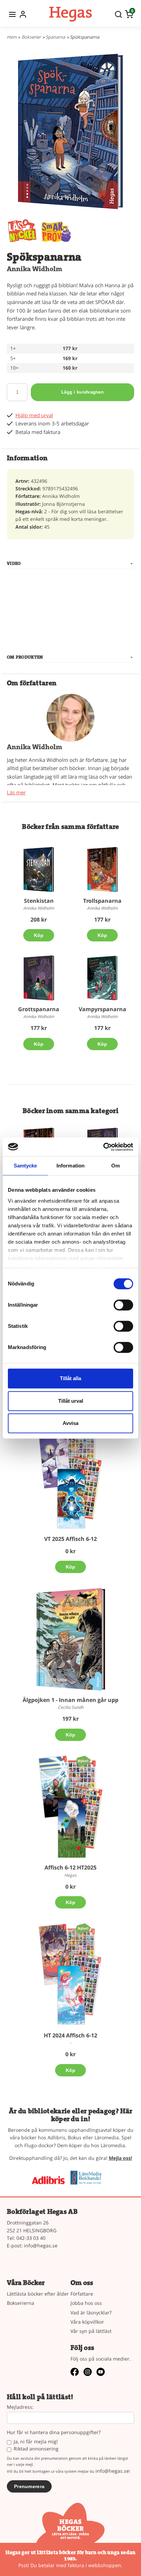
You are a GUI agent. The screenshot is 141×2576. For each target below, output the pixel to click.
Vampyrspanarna (102, 1009)
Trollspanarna (102, 901)
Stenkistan (39, 901)
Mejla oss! (120, 2158)
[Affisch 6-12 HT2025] (83, 1760)
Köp (39, 935)
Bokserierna (21, 2303)
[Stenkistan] (39, 870)
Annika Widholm (35, 269)
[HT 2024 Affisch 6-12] (83, 1928)
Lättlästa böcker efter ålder (38, 2294)
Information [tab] (70, 1166)
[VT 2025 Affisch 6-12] (70, 1478)
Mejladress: (20, 2407)
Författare (82, 2294)
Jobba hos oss (86, 2303)
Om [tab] (116, 1166)
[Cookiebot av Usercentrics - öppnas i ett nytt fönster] (103, 1147)
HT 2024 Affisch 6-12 (70, 2035)
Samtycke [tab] (25, 1166)
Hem (12, 37)
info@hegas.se (41, 2245)
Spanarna (55, 37)
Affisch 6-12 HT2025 (70, 1867)
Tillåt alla (70, 1378)
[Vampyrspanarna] (102, 978)
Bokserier (31, 37)
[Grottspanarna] (39, 978)
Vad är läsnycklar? (91, 2313)
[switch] (123, 1305)
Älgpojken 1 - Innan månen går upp (70, 1700)
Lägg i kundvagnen (82, 392)
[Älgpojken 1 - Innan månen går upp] (70, 1639)
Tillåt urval (71, 1401)
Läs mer (16, 792)
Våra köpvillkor (87, 2322)
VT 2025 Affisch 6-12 (70, 1539)
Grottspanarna (39, 1009)
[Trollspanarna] (102, 870)
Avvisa (70, 1423)
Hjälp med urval (34, 415)
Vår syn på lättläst (91, 2331)
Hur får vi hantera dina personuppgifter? (54, 2433)
